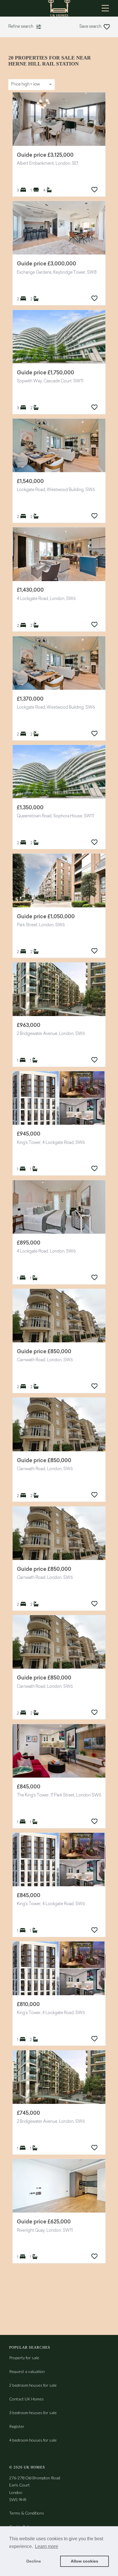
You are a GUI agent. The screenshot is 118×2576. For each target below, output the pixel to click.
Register (17, 2426)
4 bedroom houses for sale (33, 2440)
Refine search (21, 27)
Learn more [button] (47, 2546)
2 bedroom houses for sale (33, 2385)
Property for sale (24, 2358)
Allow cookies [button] (84, 2561)
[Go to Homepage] (59, 8)
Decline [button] (34, 2561)
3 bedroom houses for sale (33, 2413)
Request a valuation (27, 2371)
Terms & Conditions (27, 2513)
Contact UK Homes (26, 2399)
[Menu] (105, 8)
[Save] (94, 190)
